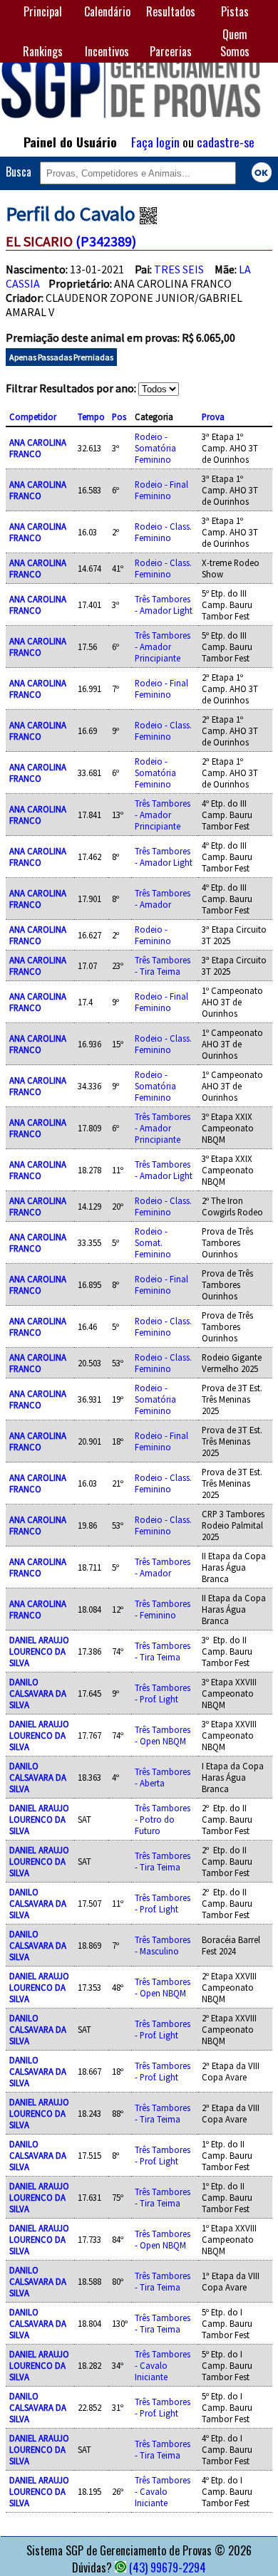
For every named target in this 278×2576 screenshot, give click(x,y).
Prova (213, 417)
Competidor (33, 417)
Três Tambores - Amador (163, 899)
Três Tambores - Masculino (163, 1945)
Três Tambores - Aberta (163, 1777)
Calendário (107, 11)
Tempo (91, 417)
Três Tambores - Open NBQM (163, 1735)
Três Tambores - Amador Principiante (163, 646)
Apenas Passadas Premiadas (61, 357)
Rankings (43, 51)
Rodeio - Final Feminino (161, 490)
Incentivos (107, 51)
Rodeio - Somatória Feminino (155, 448)
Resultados (171, 11)
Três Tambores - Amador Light (164, 604)
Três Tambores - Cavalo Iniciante (163, 2365)
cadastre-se (226, 142)
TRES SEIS (179, 269)
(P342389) (106, 241)
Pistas (235, 11)
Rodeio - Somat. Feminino (153, 1242)
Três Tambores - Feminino (163, 1609)
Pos (119, 417)
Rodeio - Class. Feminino (163, 532)
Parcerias (171, 51)
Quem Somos (235, 43)
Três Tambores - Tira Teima (163, 965)
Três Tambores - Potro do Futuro (163, 1819)
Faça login (155, 142)
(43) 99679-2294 (168, 2567)
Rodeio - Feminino (153, 935)
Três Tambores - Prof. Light (163, 1693)
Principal (43, 11)
